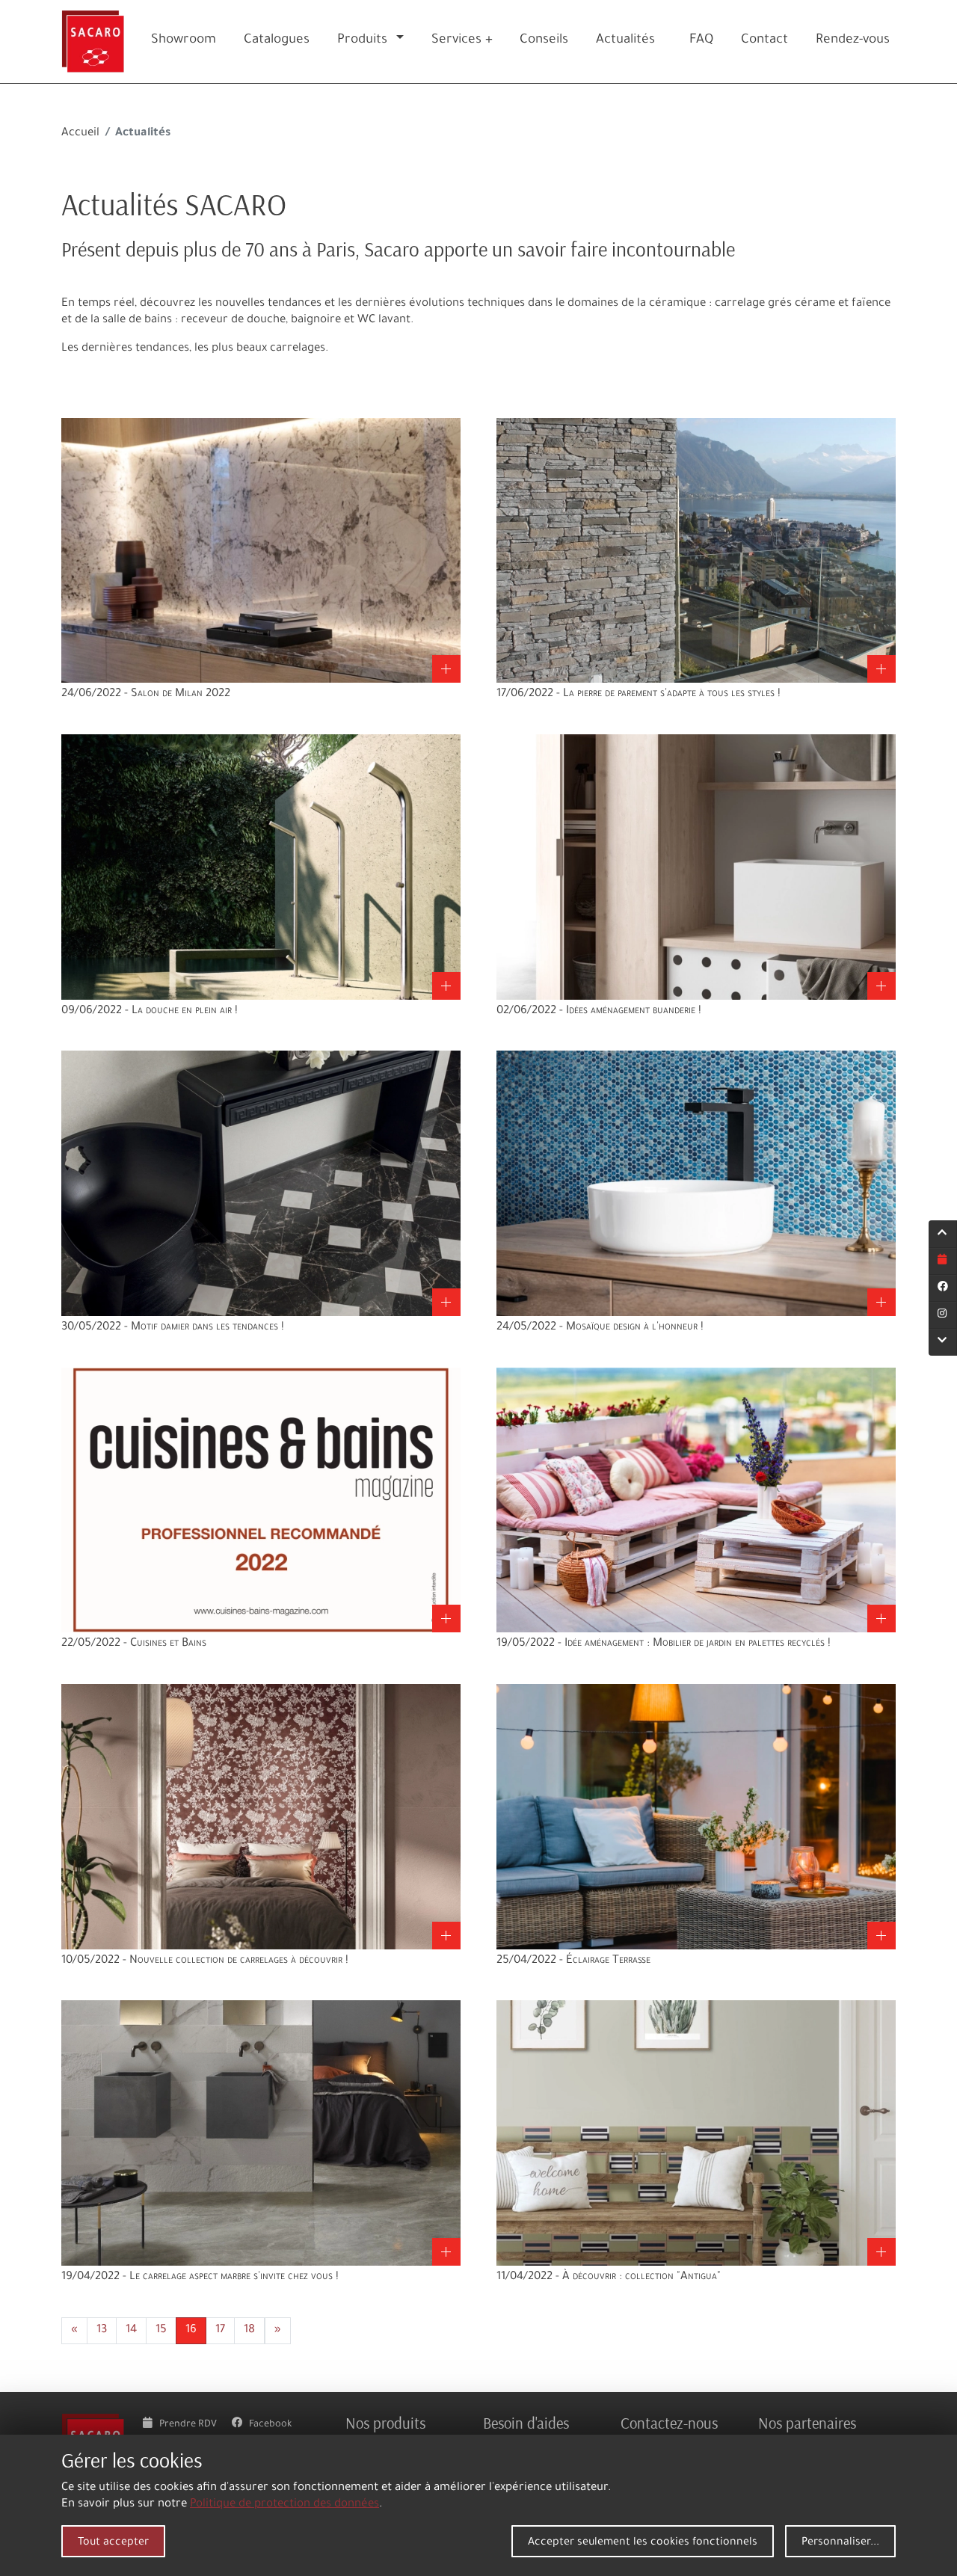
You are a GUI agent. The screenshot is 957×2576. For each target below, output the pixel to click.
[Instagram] (943, 1315)
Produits (362, 41)
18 (249, 2330)
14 (131, 2330)
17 (220, 2330)
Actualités (625, 41)
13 (102, 2330)
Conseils (544, 41)
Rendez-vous (853, 41)
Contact (764, 41)
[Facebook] (943, 1288)
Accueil (80, 133)
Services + (462, 41)
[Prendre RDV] (943, 1261)
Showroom (184, 41)
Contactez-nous (669, 2423)
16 (191, 2330)
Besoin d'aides (526, 2423)
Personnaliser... (840, 2543)
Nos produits (385, 2423)
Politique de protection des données (284, 2505)
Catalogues (277, 41)
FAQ (701, 41)
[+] (261, 551)
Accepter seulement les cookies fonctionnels (643, 2543)
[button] (403, 42)
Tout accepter (113, 2543)
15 (161, 2330)
